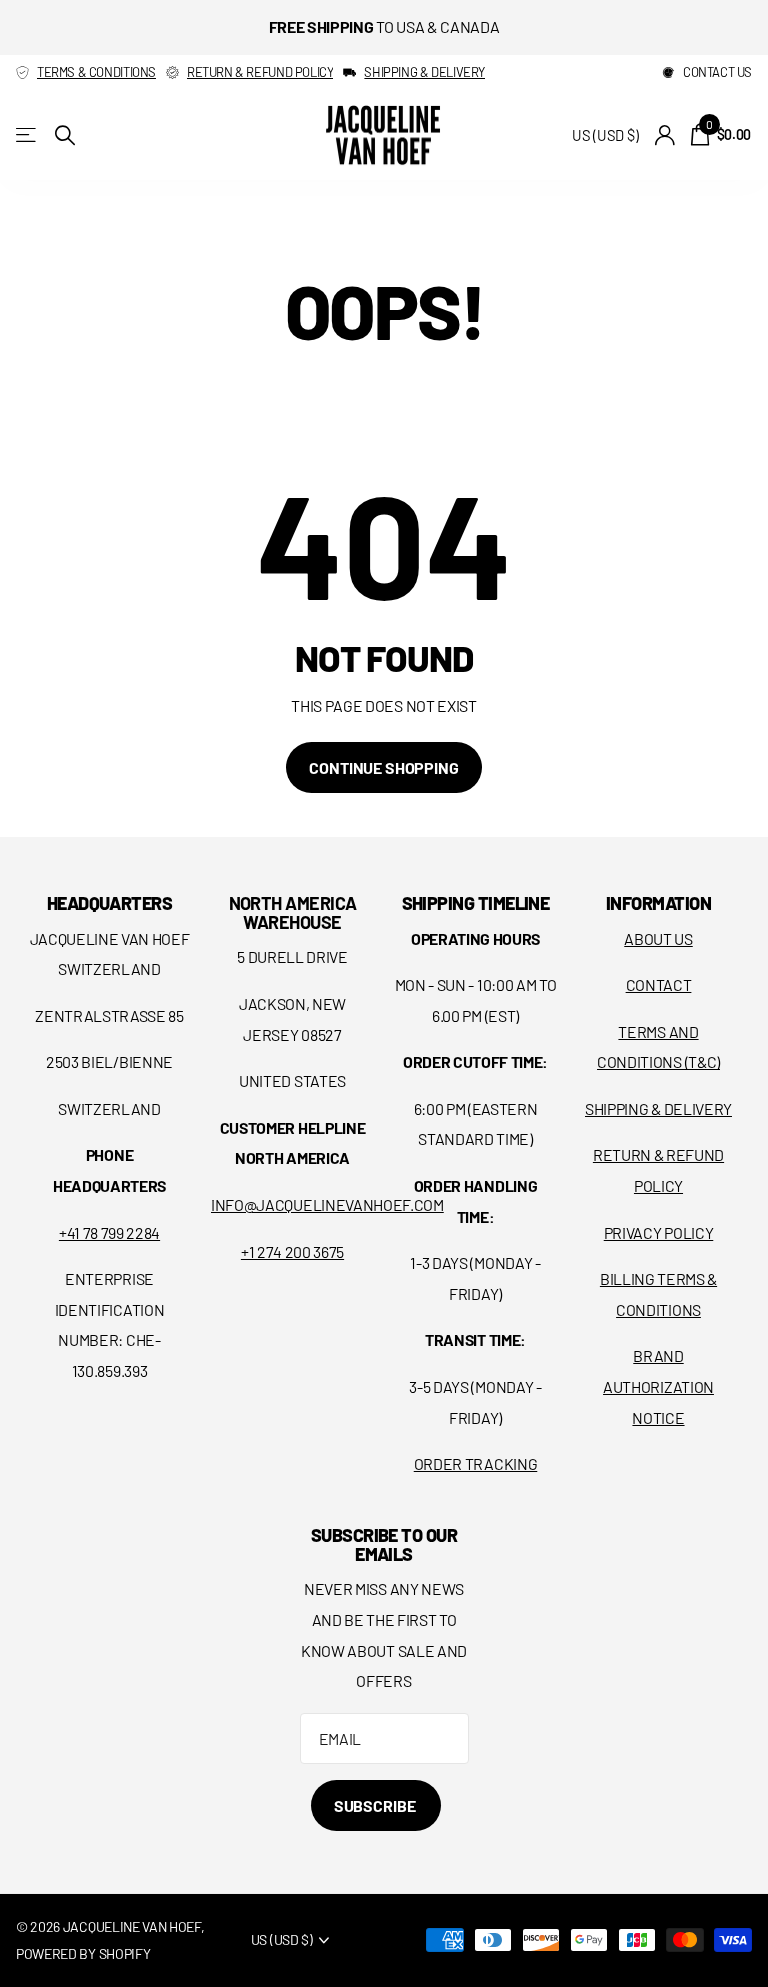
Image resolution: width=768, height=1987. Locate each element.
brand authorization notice (658, 1386)
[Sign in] (664, 135)
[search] (65, 135)
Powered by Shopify (83, 1953)
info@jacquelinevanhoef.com (327, 1204)
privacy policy (659, 1232)
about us (658, 938)
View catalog (27, 135)
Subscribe (376, 1805)
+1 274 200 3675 (292, 1251)
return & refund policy (260, 72)
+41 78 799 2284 (109, 1232)
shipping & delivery (424, 72)
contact (659, 984)
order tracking (476, 1463)
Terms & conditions (96, 72)
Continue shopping (383, 767)
